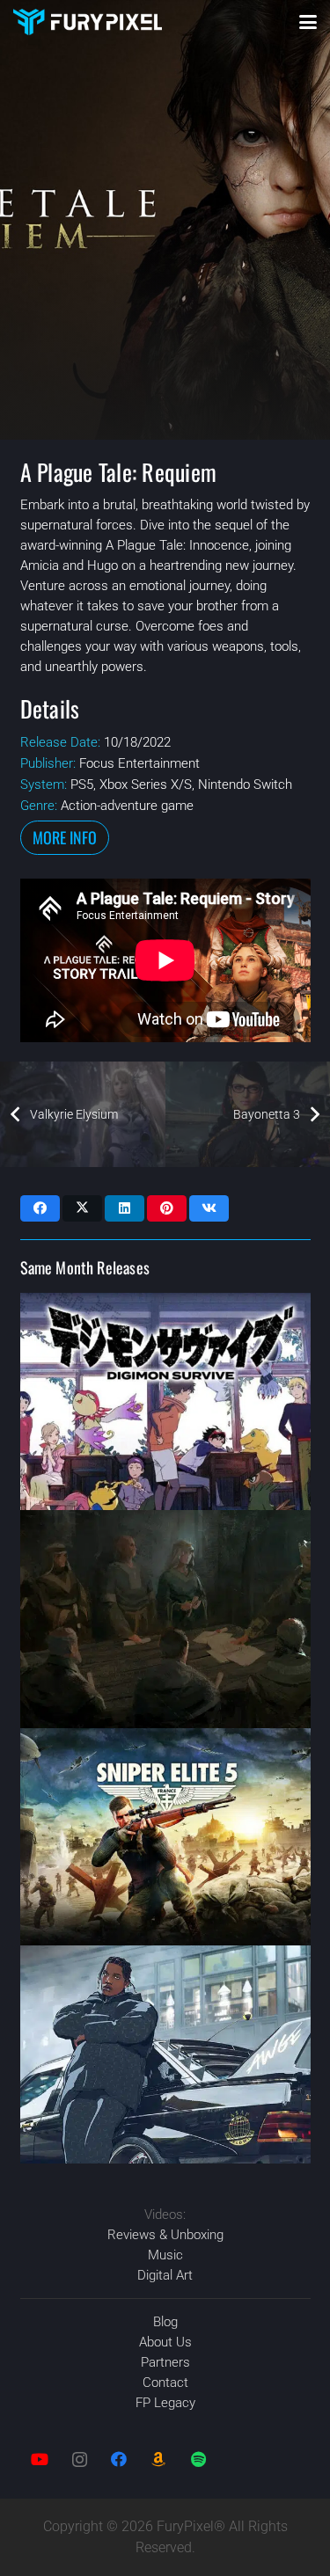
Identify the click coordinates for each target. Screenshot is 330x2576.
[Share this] (40, 1208)
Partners (165, 2362)
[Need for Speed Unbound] (165, 2054)
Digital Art (165, 2275)
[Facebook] (119, 2459)
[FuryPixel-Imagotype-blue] (88, 22)
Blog (165, 2322)
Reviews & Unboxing (165, 2235)
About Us (165, 2342)
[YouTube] (40, 2459)
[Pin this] (167, 1208)
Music (165, 2255)
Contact (165, 2383)
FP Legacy (165, 2403)
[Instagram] (80, 2459)
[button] (308, 22)
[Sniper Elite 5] (165, 1837)
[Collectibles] (159, 2459)
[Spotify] (198, 2459)
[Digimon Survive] (165, 1402)
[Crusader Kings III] (165, 1619)
